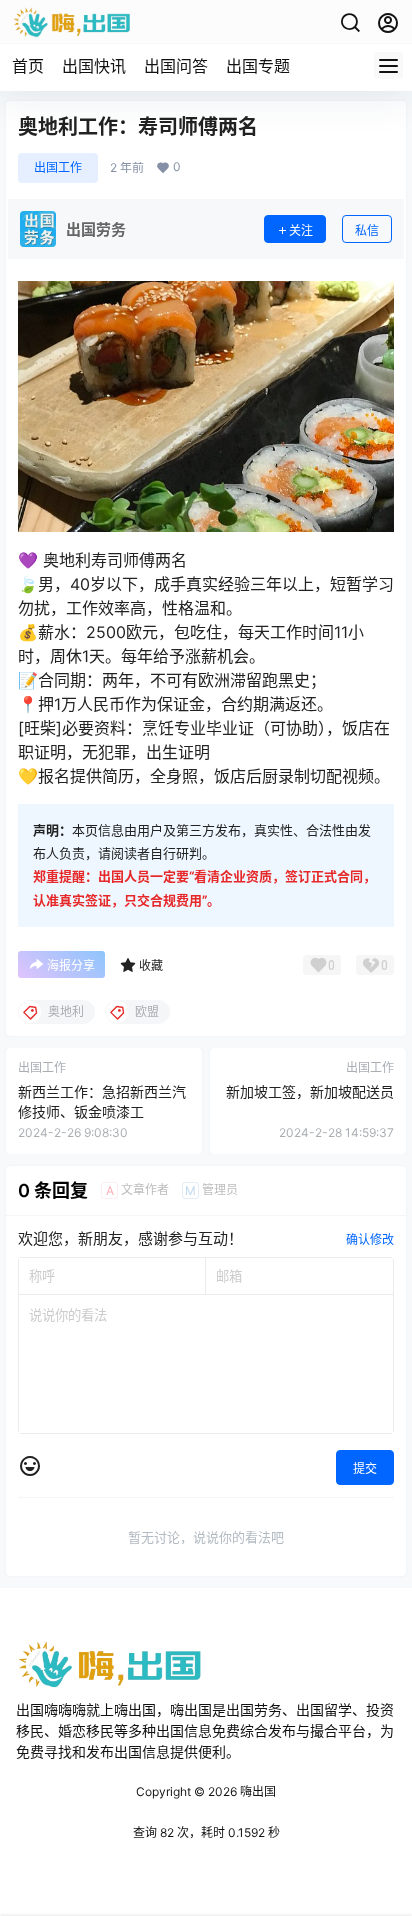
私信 (367, 230)
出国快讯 (94, 66)
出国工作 (58, 167)
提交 (365, 1468)
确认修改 (370, 1239)
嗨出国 (256, 1791)
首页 (28, 66)
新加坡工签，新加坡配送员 (310, 1091)
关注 (301, 230)
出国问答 (176, 66)
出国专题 (258, 66)
